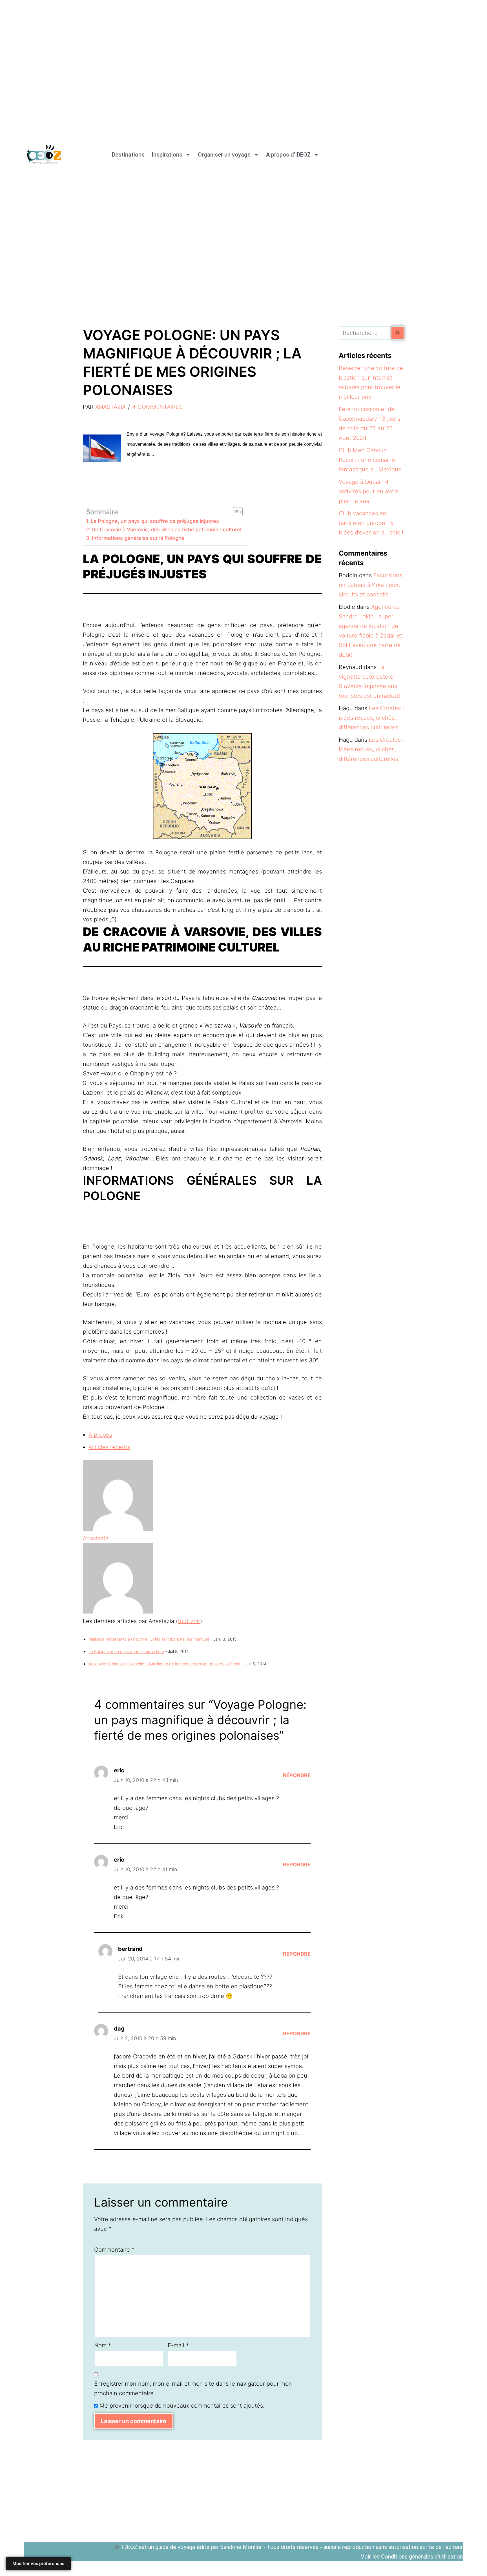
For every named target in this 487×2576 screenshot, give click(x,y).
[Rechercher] (398, 333)
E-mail (178, 2345)
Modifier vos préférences (38, 2563)
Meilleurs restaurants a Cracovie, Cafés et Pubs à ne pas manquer (149, 1639)
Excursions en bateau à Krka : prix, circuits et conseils (370, 585)
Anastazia (110, 407)
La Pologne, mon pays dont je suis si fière (126, 1651)
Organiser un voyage (224, 155)
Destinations (128, 155)
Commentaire (114, 2250)
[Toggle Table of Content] (235, 512)
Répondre (297, 1775)
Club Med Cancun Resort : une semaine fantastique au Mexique (370, 460)
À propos (100, 1435)
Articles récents (109, 1447)
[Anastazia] (118, 1529)
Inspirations (167, 155)
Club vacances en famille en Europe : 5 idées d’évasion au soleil (371, 523)
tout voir (189, 1621)
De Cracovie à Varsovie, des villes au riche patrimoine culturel (166, 530)
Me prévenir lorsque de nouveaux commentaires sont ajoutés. (182, 2406)
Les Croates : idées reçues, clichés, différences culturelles (371, 718)
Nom (103, 2345)
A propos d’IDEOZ (288, 155)
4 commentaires (157, 407)
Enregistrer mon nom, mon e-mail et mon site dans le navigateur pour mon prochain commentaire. (193, 2388)
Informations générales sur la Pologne (138, 538)
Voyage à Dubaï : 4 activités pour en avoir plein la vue (368, 491)
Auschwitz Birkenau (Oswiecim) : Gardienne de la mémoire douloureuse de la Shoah (165, 1664)
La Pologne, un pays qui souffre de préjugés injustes (155, 521)
